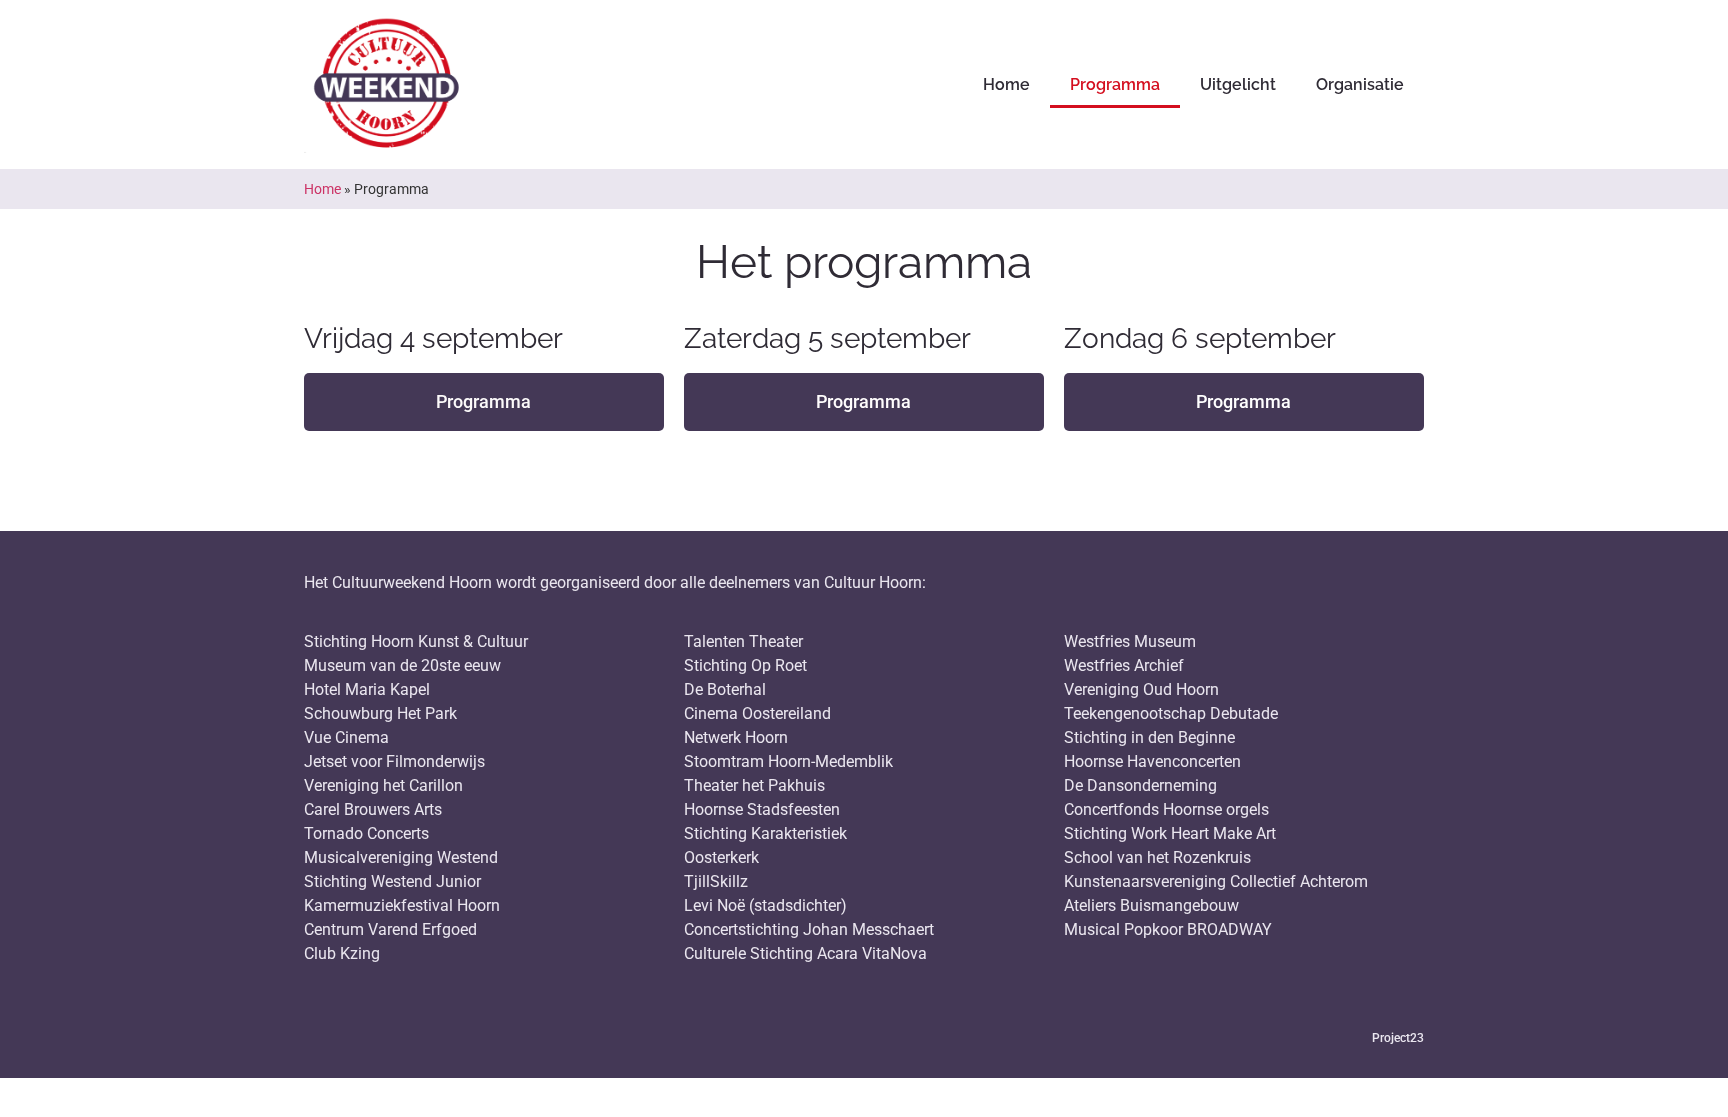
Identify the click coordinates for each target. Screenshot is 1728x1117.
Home (1006, 84)
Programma (1115, 84)
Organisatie (1360, 84)
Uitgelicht (1238, 84)
